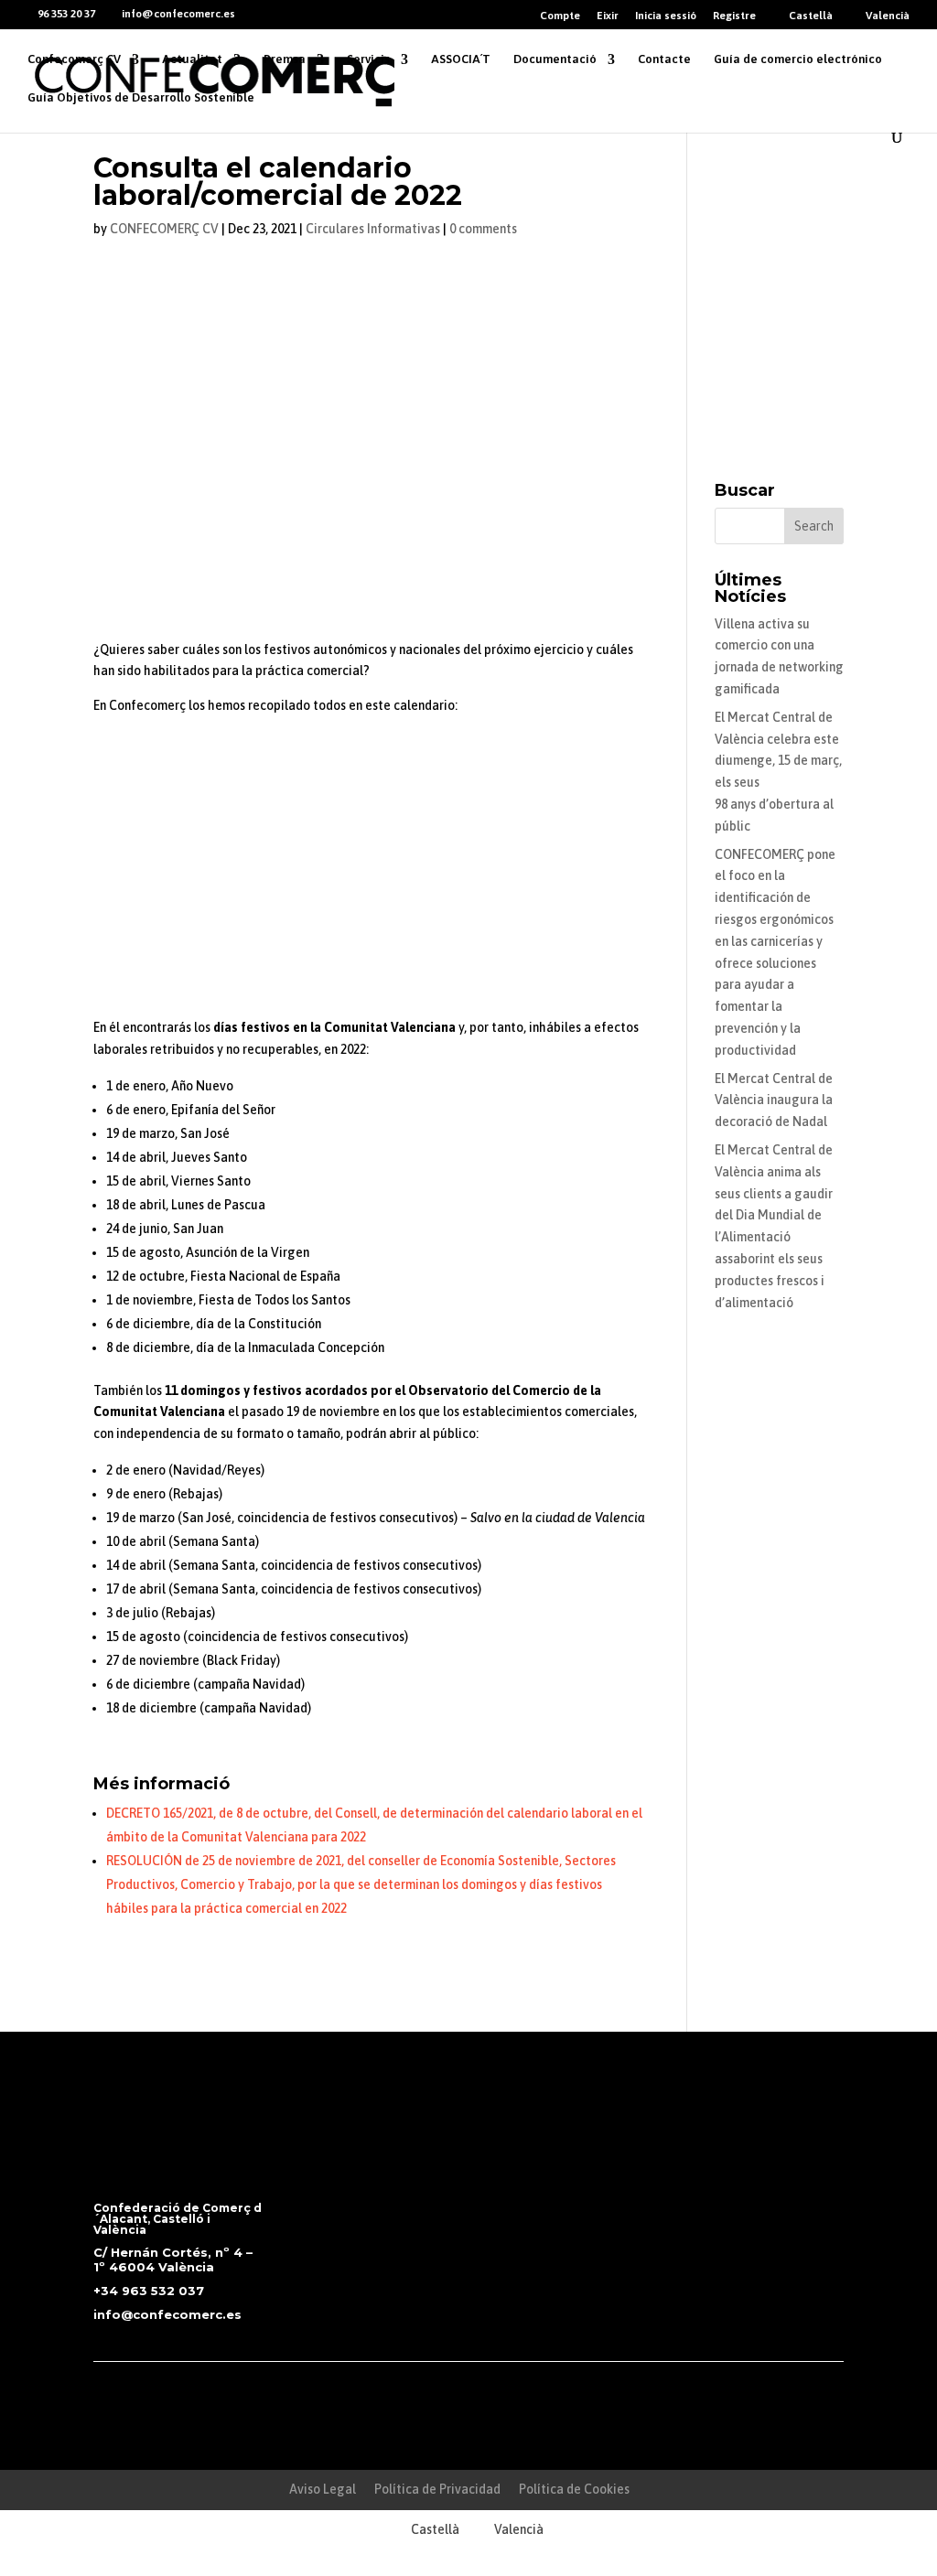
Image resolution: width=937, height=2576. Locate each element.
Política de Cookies (574, 2489)
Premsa (285, 59)
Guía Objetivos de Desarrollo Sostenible (141, 98)
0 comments (483, 229)
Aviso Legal (323, 2489)
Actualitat (192, 59)
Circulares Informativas (373, 229)
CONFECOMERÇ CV (164, 229)
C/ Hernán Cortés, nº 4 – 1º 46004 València (173, 2259)
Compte (560, 16)
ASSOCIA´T (461, 59)
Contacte (664, 59)
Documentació (555, 59)
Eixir (608, 16)
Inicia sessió (666, 16)
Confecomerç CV (74, 59)
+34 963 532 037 (149, 2291)
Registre (734, 16)
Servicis (368, 59)
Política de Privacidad (437, 2489)
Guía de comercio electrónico (798, 59)
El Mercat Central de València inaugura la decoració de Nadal (774, 1100)
